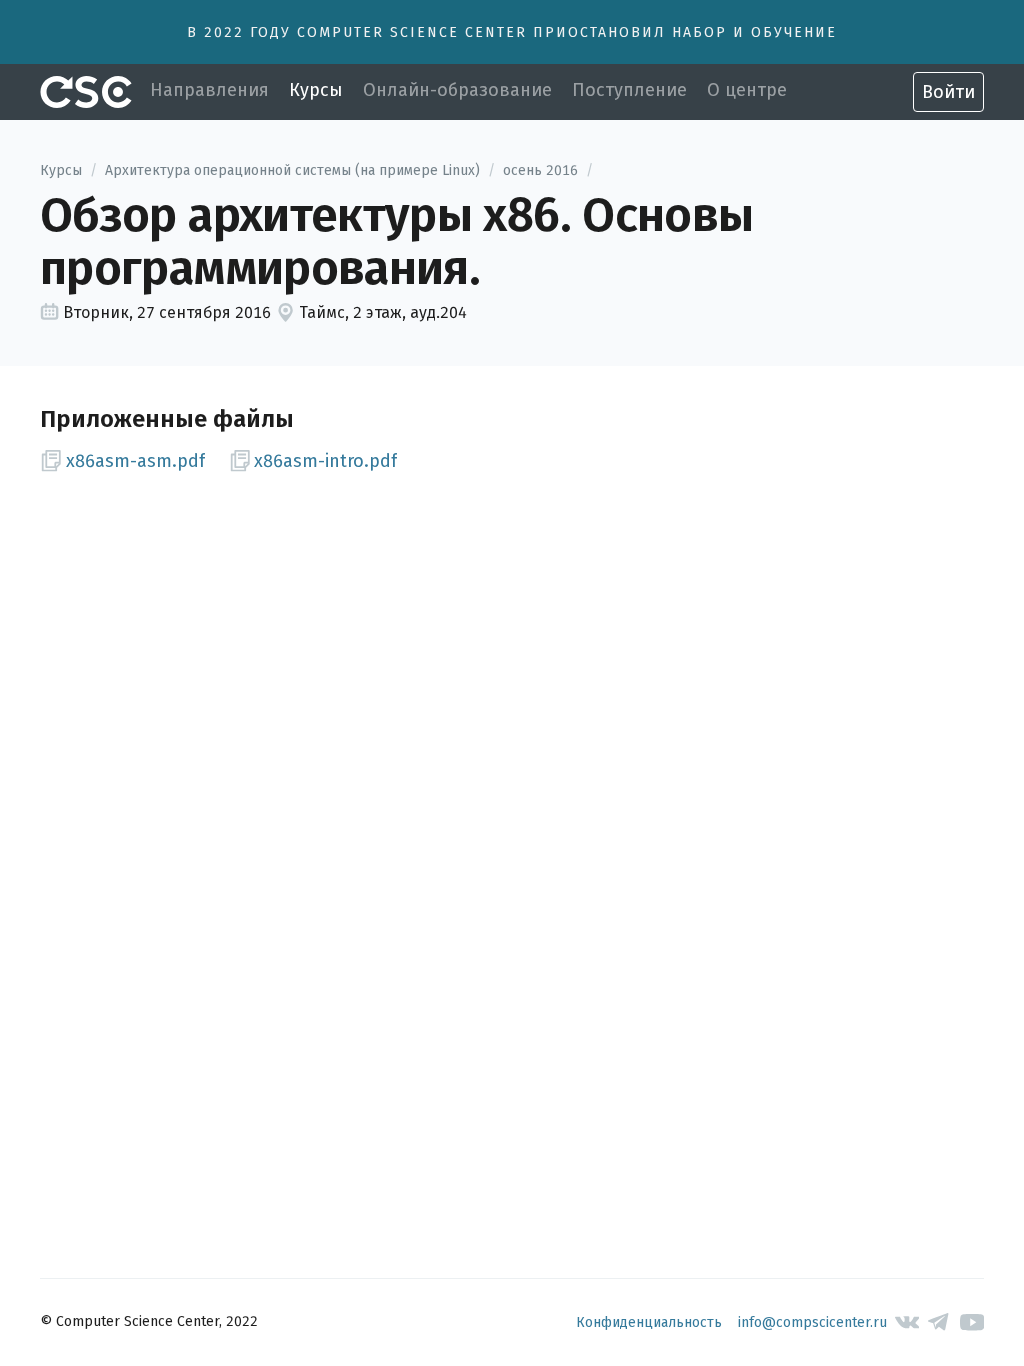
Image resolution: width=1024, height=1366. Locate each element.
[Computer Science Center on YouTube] (972, 1322)
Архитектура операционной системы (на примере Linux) (292, 170)
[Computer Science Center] (86, 92)
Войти (948, 92)
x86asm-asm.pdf (135, 461)
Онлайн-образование (457, 90)
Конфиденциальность (649, 1322)
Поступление (629, 90)
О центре (747, 90)
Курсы (316, 90)
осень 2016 (540, 170)
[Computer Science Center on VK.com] (907, 1322)
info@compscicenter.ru (812, 1322)
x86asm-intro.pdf (325, 461)
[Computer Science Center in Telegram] (939, 1322)
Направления (209, 90)
